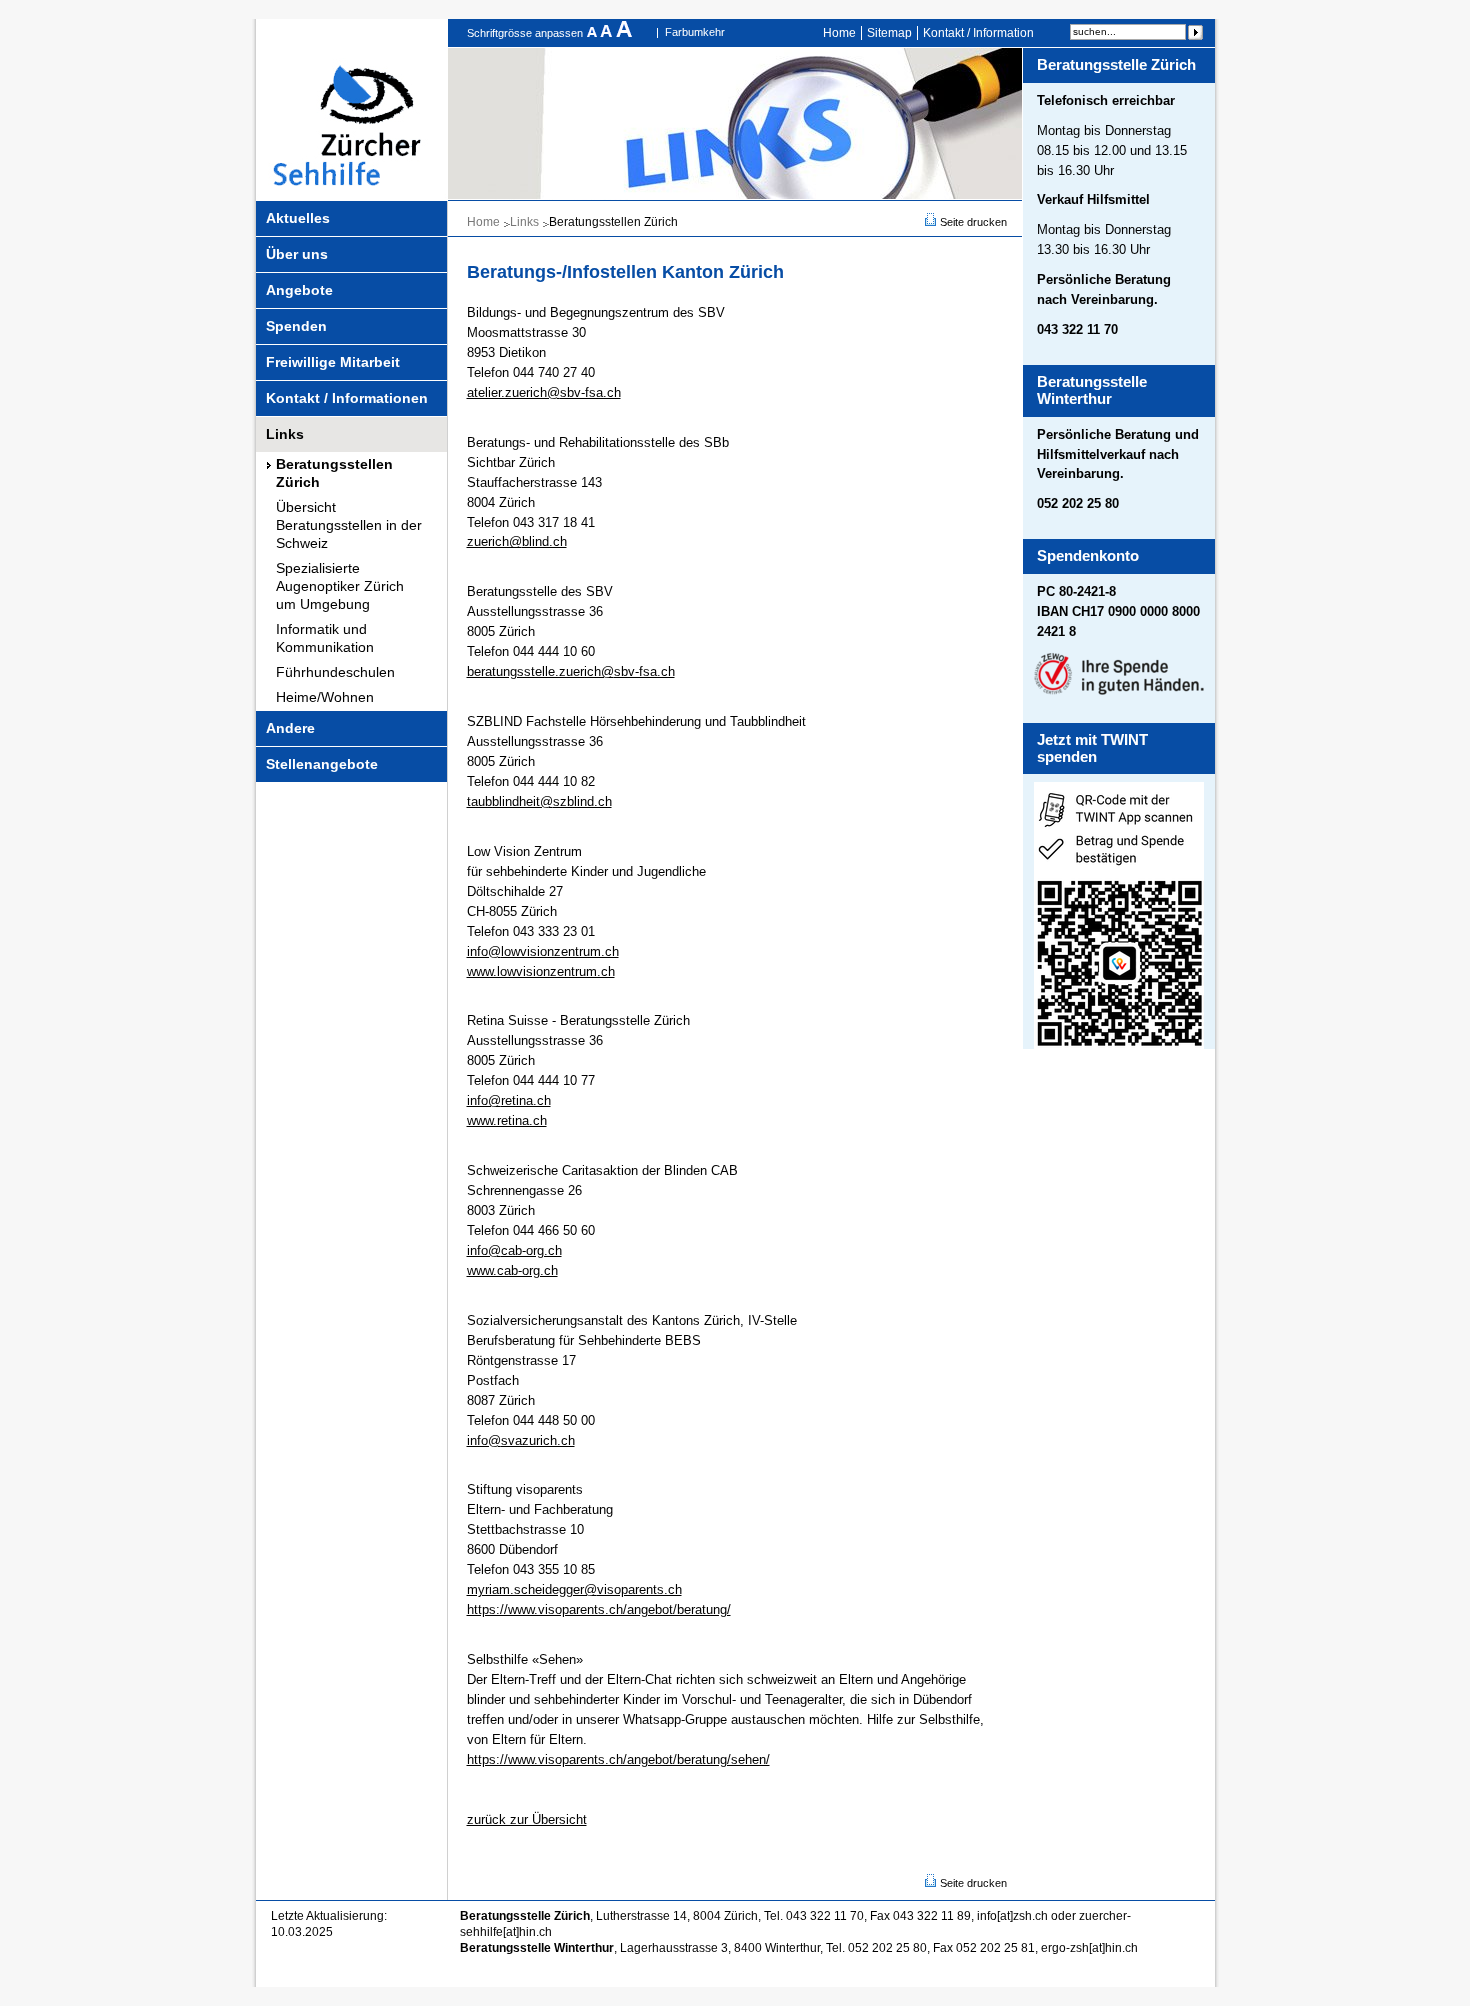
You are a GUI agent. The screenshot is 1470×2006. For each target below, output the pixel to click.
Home (839, 33)
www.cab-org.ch (512, 1270)
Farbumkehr (695, 32)
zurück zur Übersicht (527, 1819)
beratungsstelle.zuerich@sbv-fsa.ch (571, 671)
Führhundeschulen (335, 672)
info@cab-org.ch (514, 1250)
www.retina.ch (507, 1120)
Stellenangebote (322, 764)
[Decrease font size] (593, 33)
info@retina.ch (509, 1100)
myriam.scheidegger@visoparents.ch (574, 1589)
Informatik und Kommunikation (325, 638)
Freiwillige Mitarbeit (333, 362)
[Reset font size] (608, 33)
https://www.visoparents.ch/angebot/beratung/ (599, 1609)
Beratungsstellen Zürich (334, 473)
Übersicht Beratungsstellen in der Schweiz (349, 525)
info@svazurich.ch (521, 1440)
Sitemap (889, 33)
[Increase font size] (624, 33)
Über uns (297, 254)
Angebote (299, 290)
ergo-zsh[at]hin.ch (1089, 1948)
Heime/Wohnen (325, 697)
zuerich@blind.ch (517, 541)
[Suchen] (1195, 32)
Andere (290, 728)
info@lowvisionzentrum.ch (543, 951)
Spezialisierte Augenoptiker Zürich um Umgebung (340, 586)
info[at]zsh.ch (1012, 1916)
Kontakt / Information (978, 33)
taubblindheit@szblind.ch (539, 801)
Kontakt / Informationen (347, 398)
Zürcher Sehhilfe (352, 109)
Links (285, 434)
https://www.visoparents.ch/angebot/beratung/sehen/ (618, 1759)
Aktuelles (298, 218)
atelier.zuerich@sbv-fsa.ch (544, 392)
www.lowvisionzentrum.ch (541, 971)
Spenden (296, 326)
